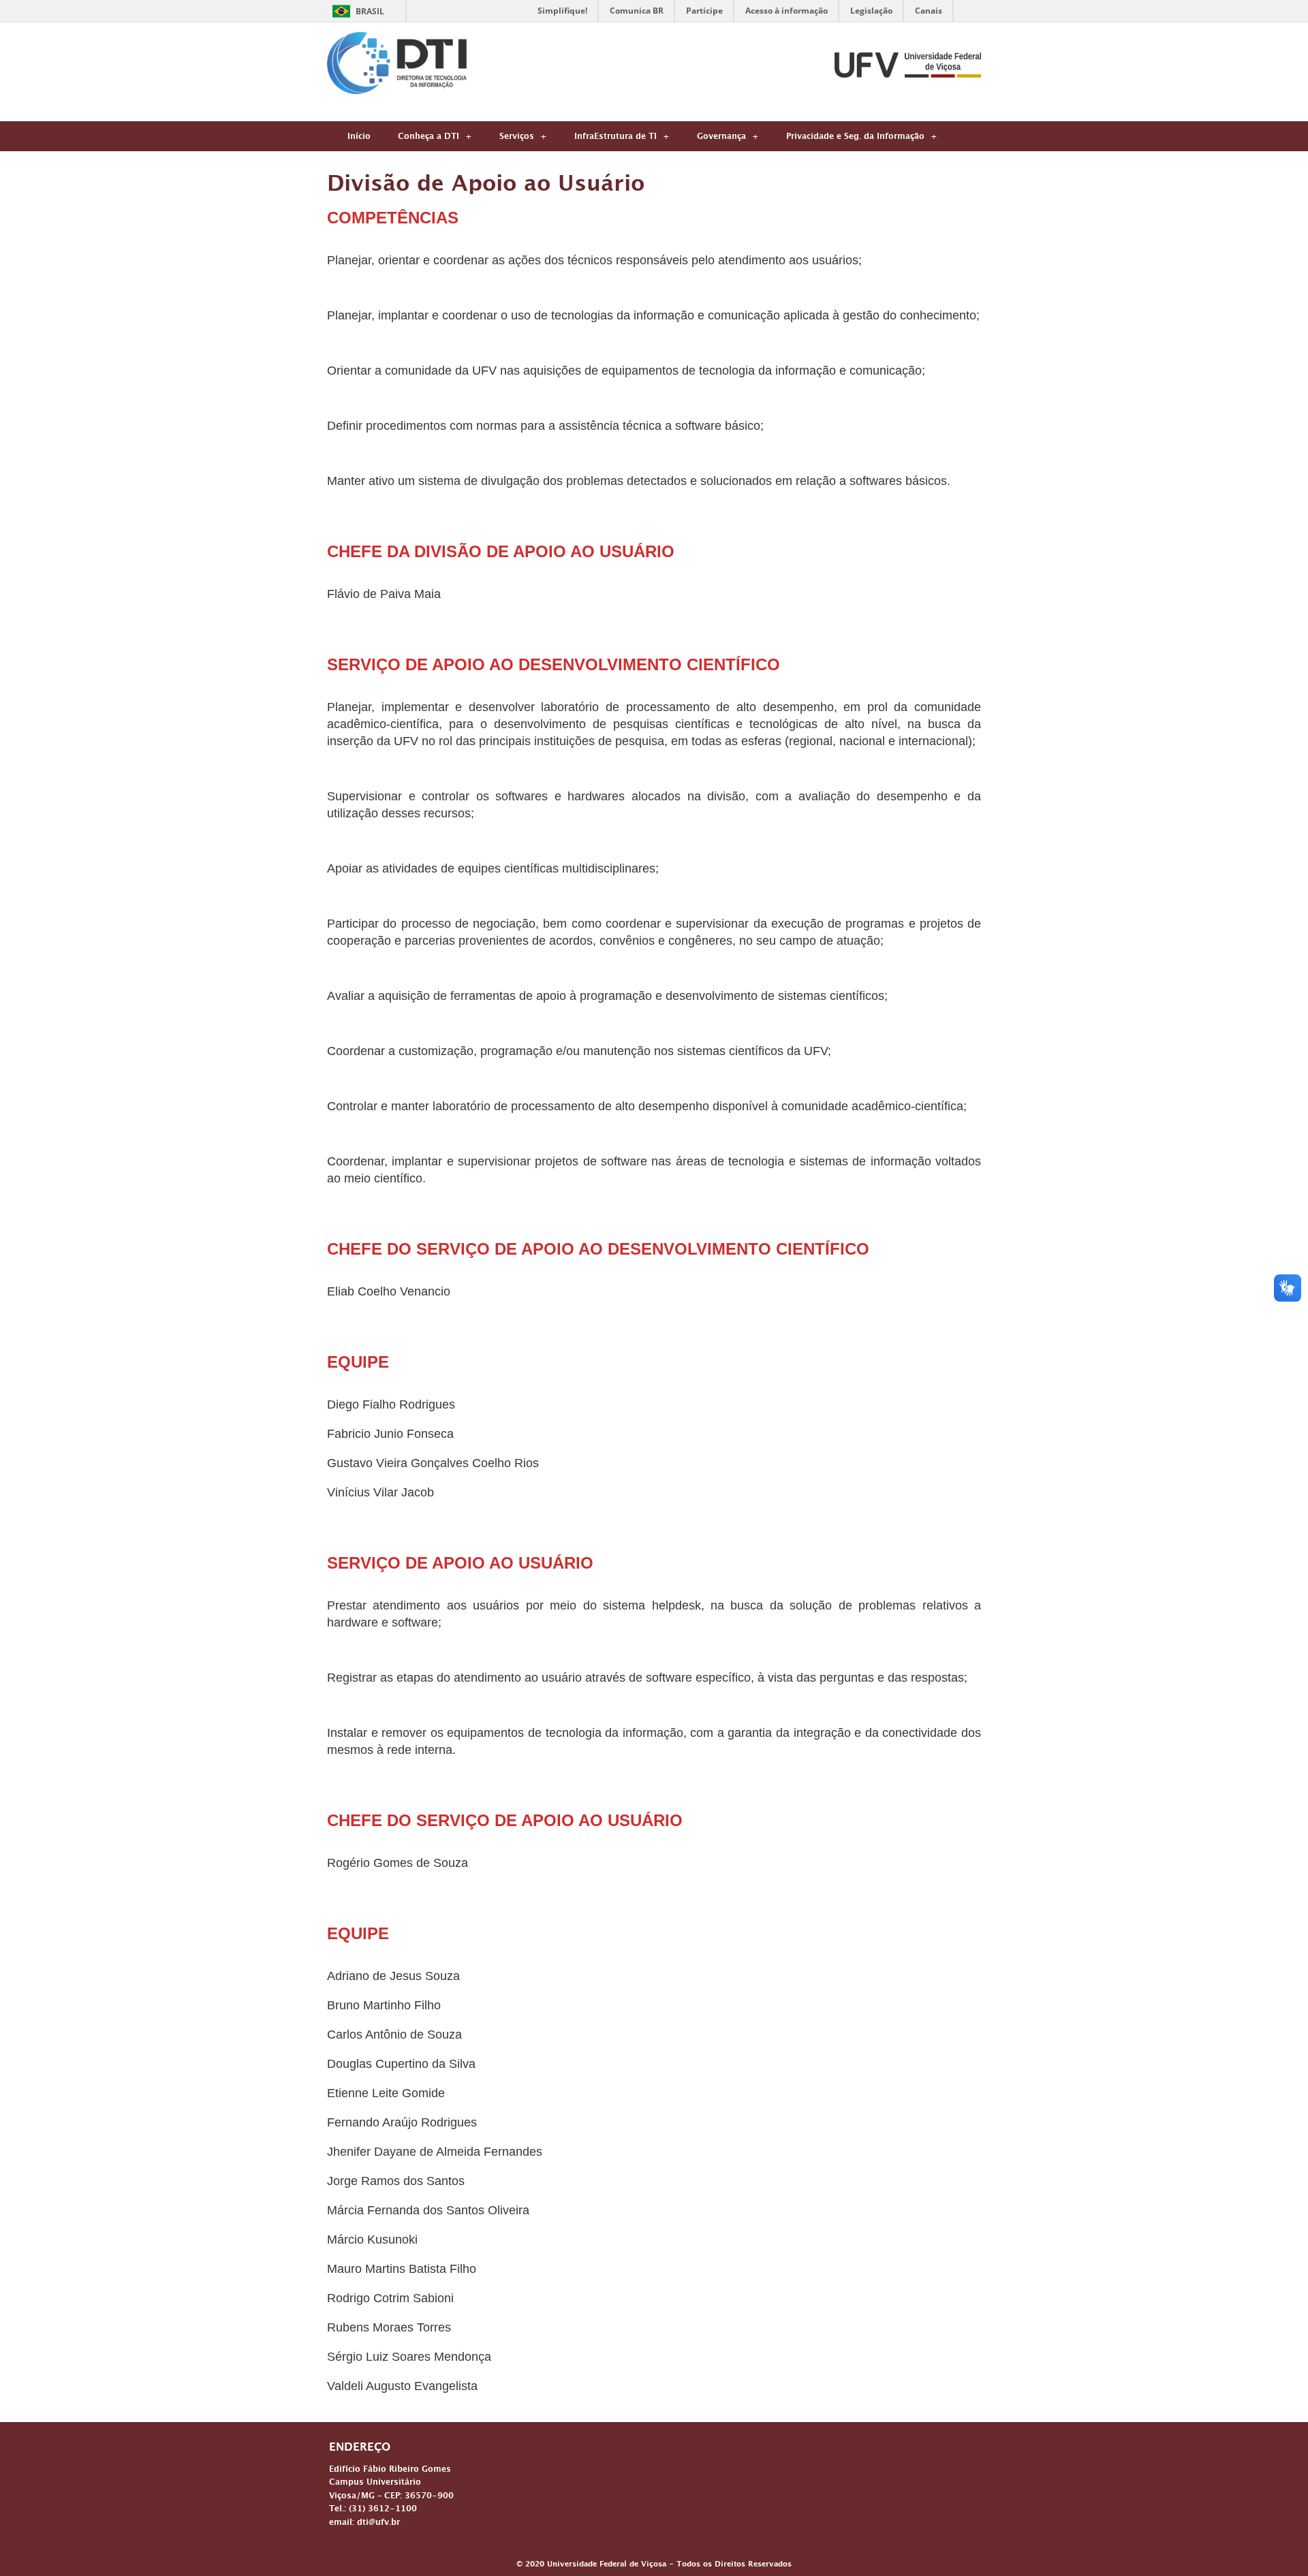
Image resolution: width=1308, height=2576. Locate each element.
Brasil (370, 11)
